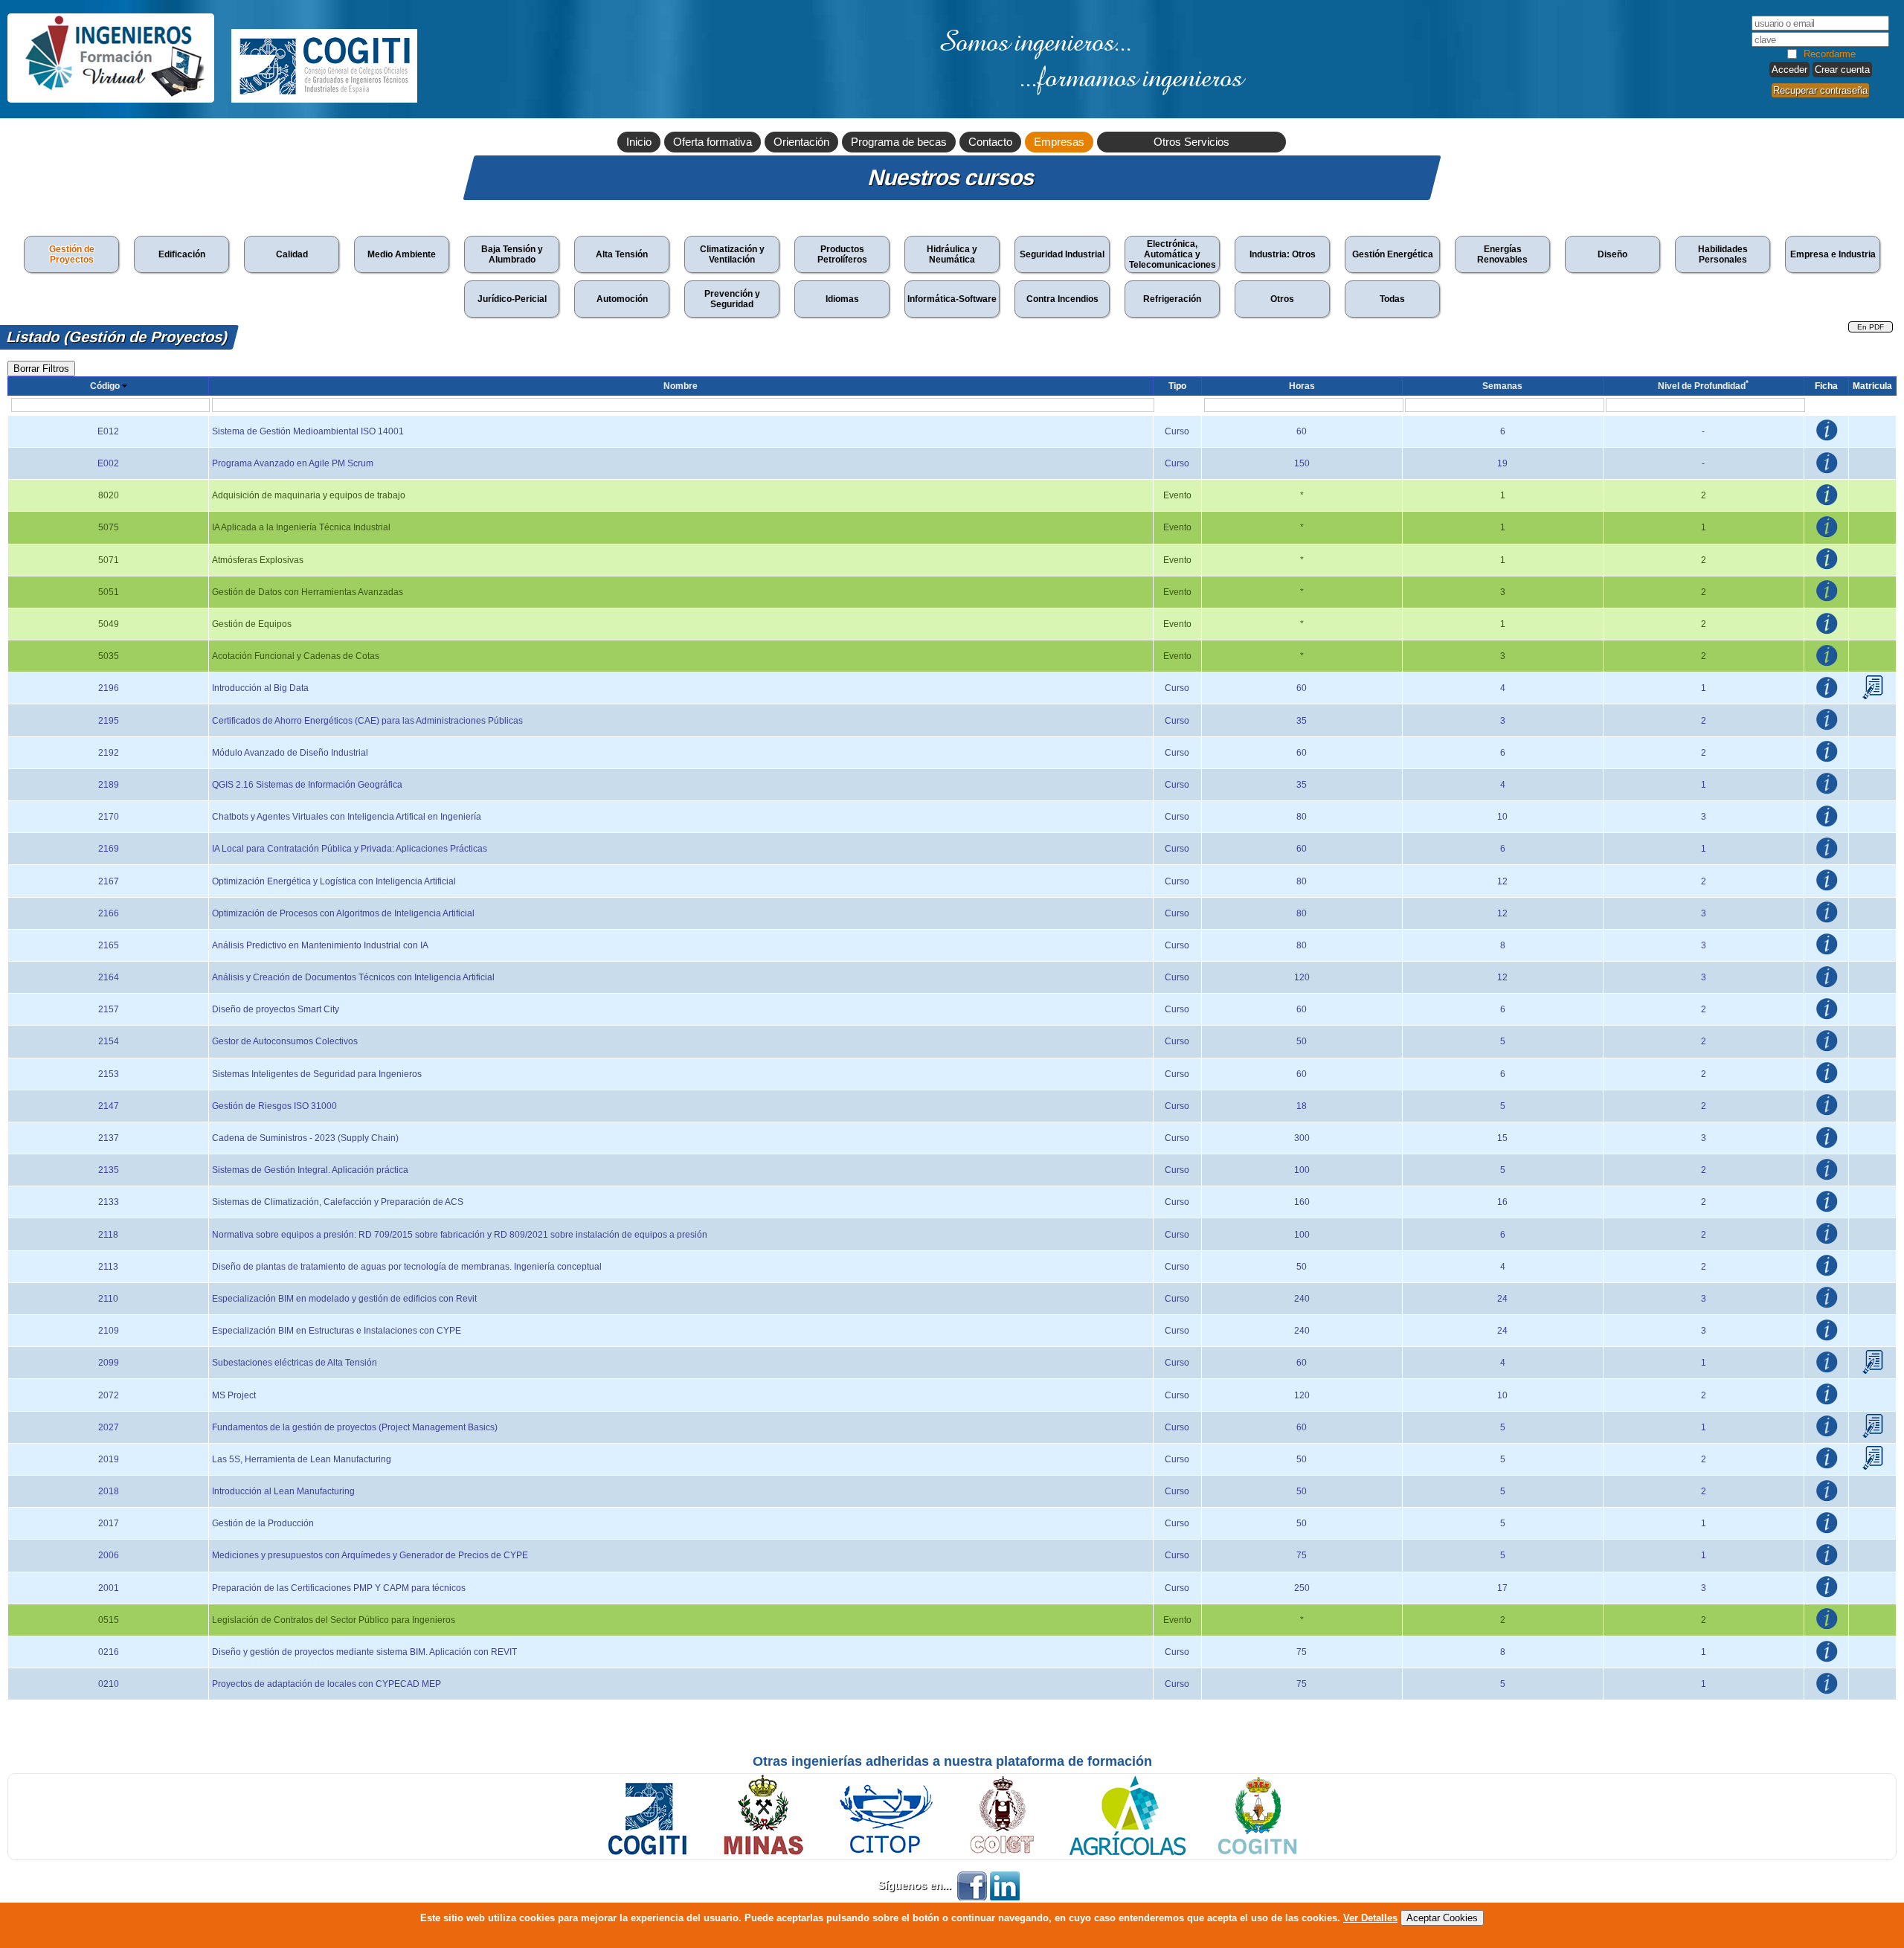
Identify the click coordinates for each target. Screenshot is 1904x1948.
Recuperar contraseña (1820, 90)
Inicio (639, 142)
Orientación (801, 142)
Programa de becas (899, 142)
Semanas (1502, 386)
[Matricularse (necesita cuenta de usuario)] (1873, 696)
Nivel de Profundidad (1703, 386)
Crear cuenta (1842, 70)
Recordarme (1830, 54)
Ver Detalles (1370, 1918)
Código (105, 386)
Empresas (1059, 142)
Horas (1302, 386)
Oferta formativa (713, 142)
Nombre (681, 386)
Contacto (990, 142)
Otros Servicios (1191, 142)
